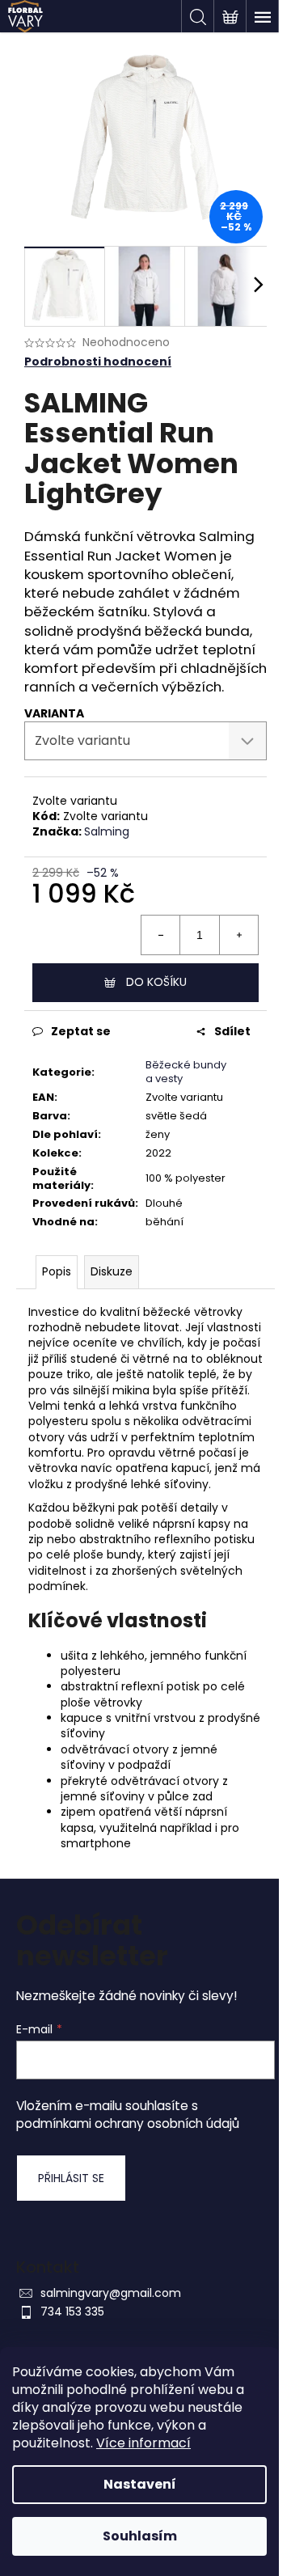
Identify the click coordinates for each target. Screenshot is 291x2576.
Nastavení (140, 2484)
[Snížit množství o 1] (161, 935)
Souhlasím (140, 2536)
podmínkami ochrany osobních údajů (128, 2123)
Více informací (143, 2443)
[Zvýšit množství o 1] (238, 935)
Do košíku (156, 982)
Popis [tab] (57, 1271)
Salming (107, 831)
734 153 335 (72, 2312)
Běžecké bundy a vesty (186, 1072)
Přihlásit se (71, 2178)
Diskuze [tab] (112, 1271)
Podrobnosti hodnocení (98, 362)
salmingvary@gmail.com (111, 2293)
